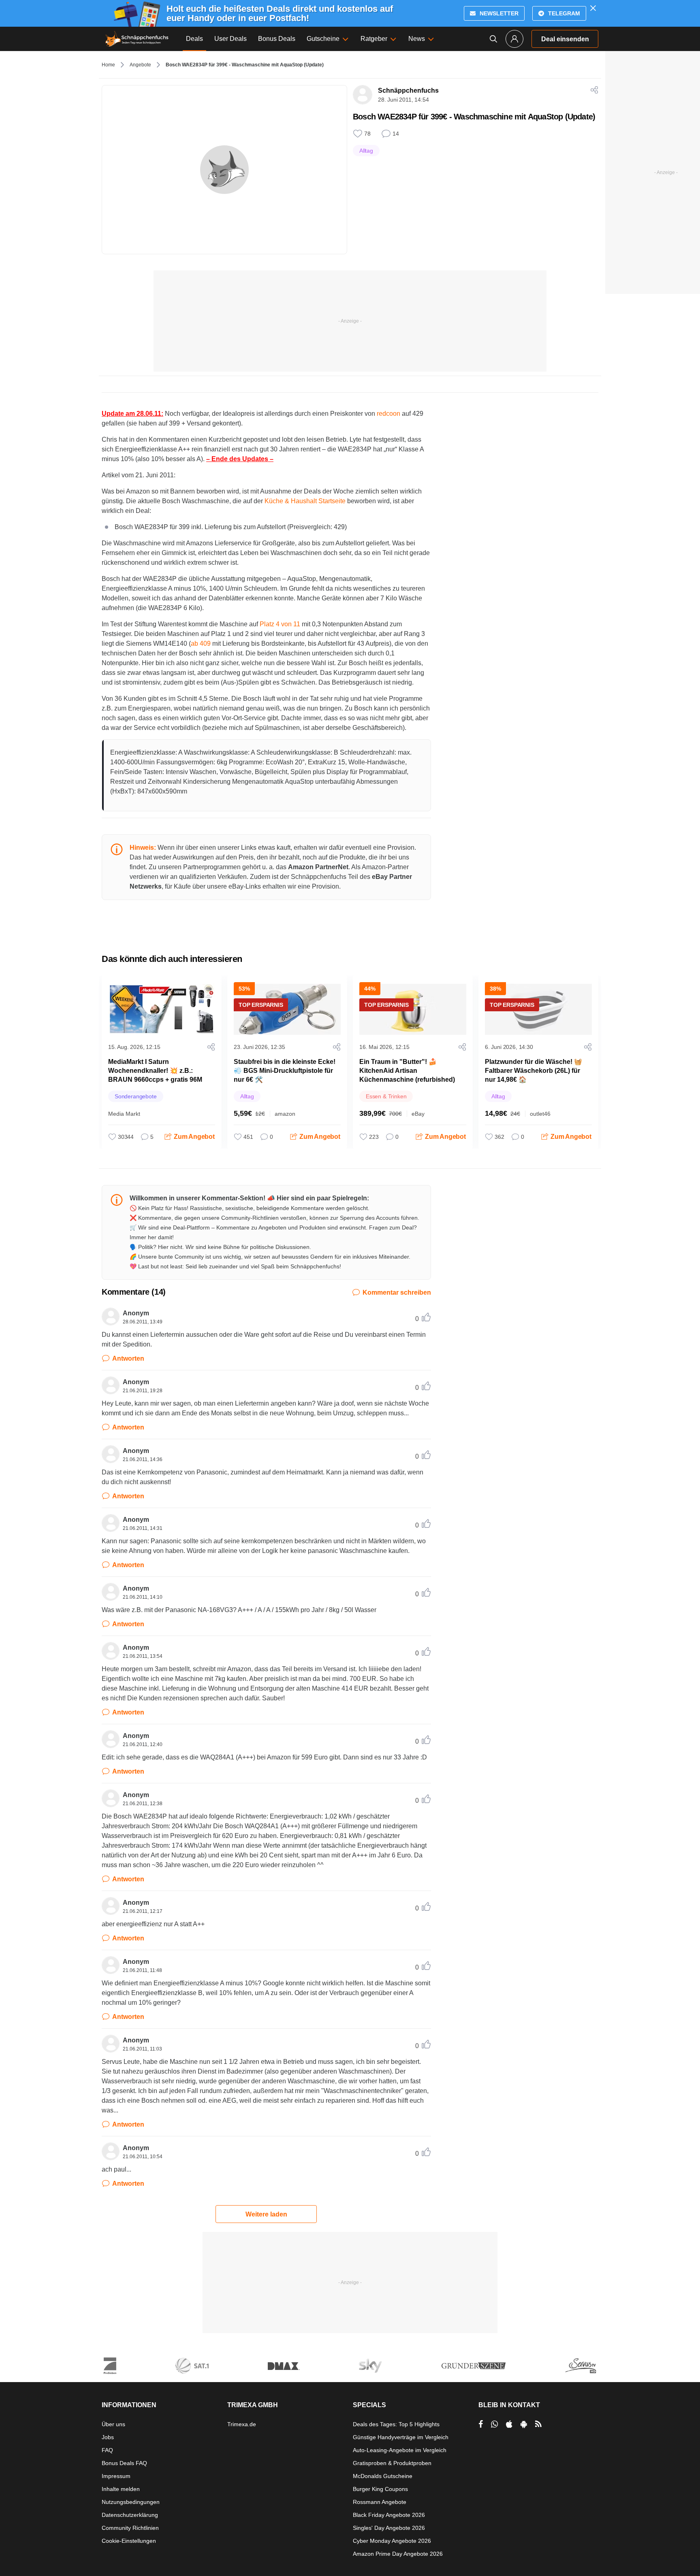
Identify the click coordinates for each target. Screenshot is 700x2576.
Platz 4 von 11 (280, 624)
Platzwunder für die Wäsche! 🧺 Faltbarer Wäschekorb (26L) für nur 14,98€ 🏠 (534, 1071)
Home (108, 65)
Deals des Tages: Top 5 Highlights (396, 2424)
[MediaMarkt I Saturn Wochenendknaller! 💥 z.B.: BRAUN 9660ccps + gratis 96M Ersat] (162, 1009)
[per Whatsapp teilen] (494, 2424)
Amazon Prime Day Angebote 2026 (398, 2554)
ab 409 (201, 643)
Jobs (108, 2437)
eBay (418, 1114)
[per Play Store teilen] (524, 2424)
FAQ (107, 2450)
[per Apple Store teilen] (509, 2424)
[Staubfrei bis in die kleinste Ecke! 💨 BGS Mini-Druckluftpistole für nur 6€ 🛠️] (287, 1009)
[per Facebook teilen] (481, 2424)
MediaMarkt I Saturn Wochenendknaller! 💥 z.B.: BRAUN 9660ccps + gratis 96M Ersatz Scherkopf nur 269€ (155, 1075)
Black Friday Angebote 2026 (389, 2515)
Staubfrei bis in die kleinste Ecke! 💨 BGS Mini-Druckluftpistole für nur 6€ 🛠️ (285, 1071)
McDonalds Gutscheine (383, 2476)
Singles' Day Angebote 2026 (389, 2528)
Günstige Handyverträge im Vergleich (401, 2437)
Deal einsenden (565, 39)
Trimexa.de (242, 2424)
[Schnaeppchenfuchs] (137, 39)
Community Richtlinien (130, 2528)
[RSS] (538, 2424)
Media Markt (124, 1114)
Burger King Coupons (380, 2489)
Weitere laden (266, 2214)
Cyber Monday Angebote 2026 (392, 2541)
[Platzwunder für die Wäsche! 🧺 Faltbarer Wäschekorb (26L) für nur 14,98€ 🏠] (538, 1009)
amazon (285, 1114)
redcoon (388, 414)
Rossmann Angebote (380, 2502)
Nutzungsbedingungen (131, 2502)
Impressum (116, 2476)
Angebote (140, 65)
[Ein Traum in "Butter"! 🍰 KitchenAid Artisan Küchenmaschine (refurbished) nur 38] (413, 1009)
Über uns (113, 2424)
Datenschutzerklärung (130, 2515)
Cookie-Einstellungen (129, 2541)
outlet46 (540, 1114)
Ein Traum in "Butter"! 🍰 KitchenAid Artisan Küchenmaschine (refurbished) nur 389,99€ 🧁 (407, 1075)
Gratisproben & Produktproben (392, 2463)
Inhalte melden (121, 2489)
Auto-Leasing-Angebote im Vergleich (400, 2450)
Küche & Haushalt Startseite (305, 501)
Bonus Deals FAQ (124, 2463)
